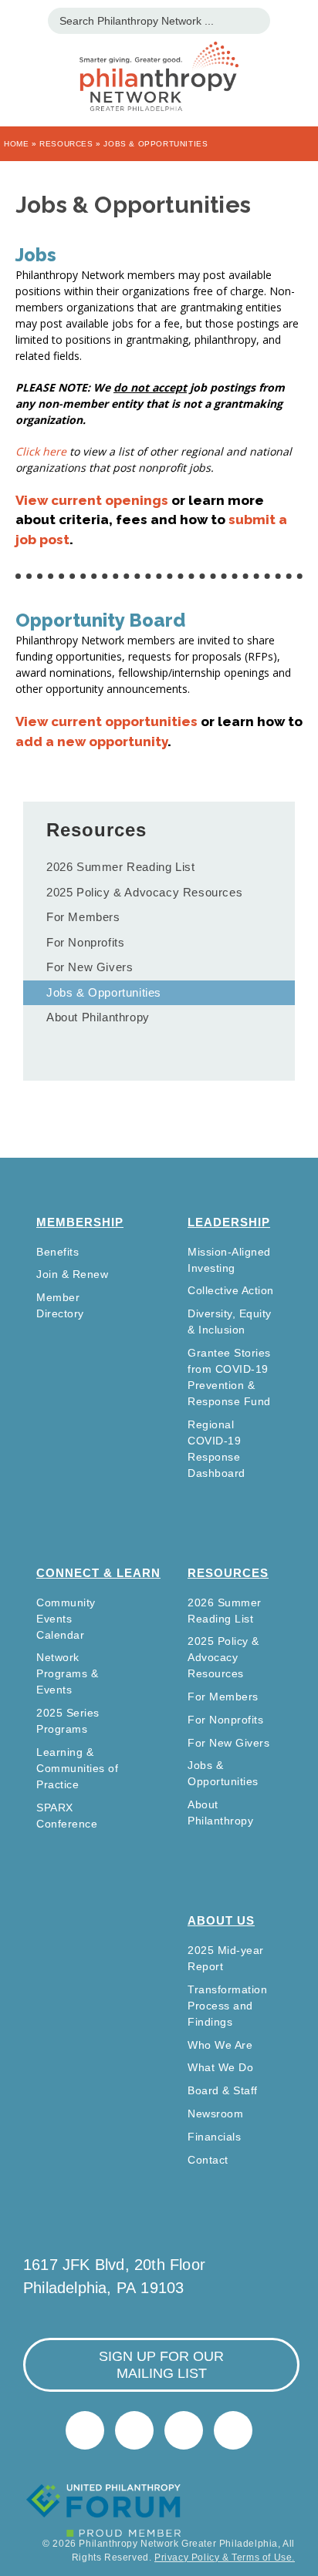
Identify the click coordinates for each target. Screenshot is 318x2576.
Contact (208, 2160)
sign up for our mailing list (161, 2365)
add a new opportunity (91, 742)
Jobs (36, 255)
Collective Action (231, 1290)
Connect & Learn (98, 1573)
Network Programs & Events (67, 1673)
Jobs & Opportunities (104, 992)
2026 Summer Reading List (120, 867)
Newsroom (215, 2114)
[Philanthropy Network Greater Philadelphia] (159, 57)
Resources (66, 144)
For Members (83, 917)
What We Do (220, 2067)
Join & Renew (72, 1274)
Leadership (229, 1222)
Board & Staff (223, 2090)
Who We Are (220, 2045)
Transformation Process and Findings (227, 2006)
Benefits (58, 1252)
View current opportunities (107, 721)
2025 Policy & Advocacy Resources (144, 892)
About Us (221, 1920)
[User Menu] (298, 19)
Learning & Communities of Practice (77, 1768)
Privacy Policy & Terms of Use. (225, 2558)
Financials (214, 2137)
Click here (41, 451)
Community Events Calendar (66, 1619)
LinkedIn (134, 2430)
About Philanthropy (98, 1017)
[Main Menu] (20, 19)
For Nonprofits (85, 942)
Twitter (85, 2430)
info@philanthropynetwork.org (184, 2430)
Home (16, 144)
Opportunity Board (100, 620)
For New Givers (90, 967)
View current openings (92, 500)
